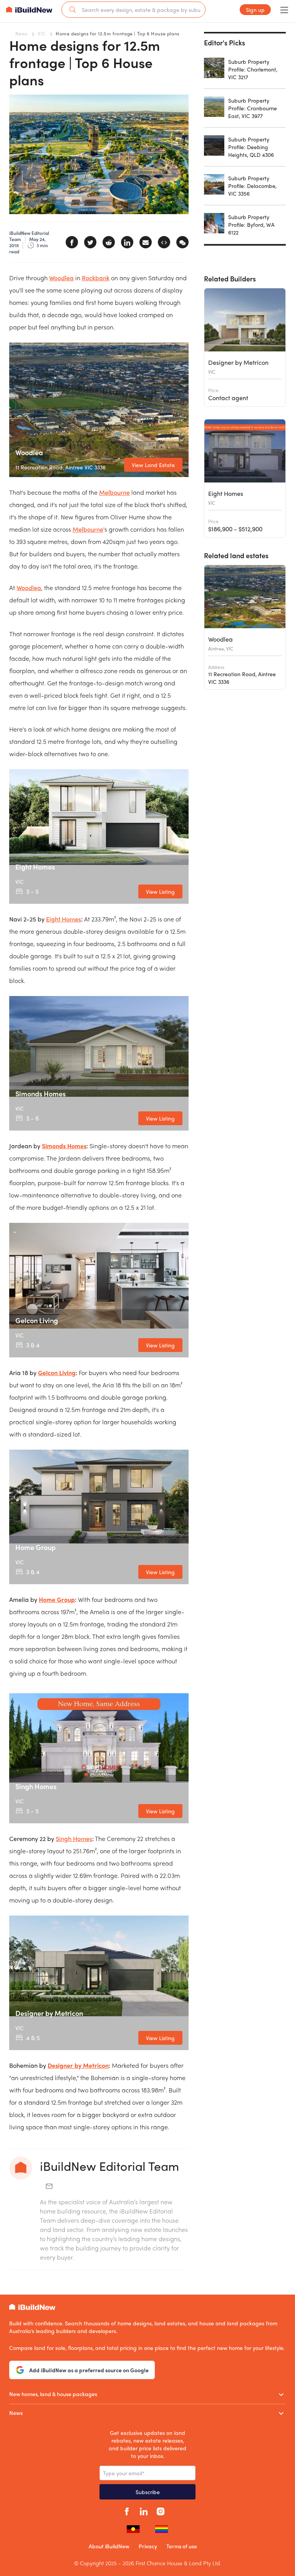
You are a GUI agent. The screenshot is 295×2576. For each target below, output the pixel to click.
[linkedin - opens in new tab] (144, 2510)
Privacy (148, 2546)
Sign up (255, 10)
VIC (41, 33)
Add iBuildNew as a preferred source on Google (89, 2370)
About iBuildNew (109, 2546)
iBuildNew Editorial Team (109, 2166)
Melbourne (114, 492)
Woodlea (61, 278)
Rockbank (96, 278)
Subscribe (148, 2492)
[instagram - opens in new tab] (161, 2510)
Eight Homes (64, 919)
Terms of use (182, 2546)
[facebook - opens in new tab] (127, 2510)
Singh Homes (74, 1838)
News (21, 33)
